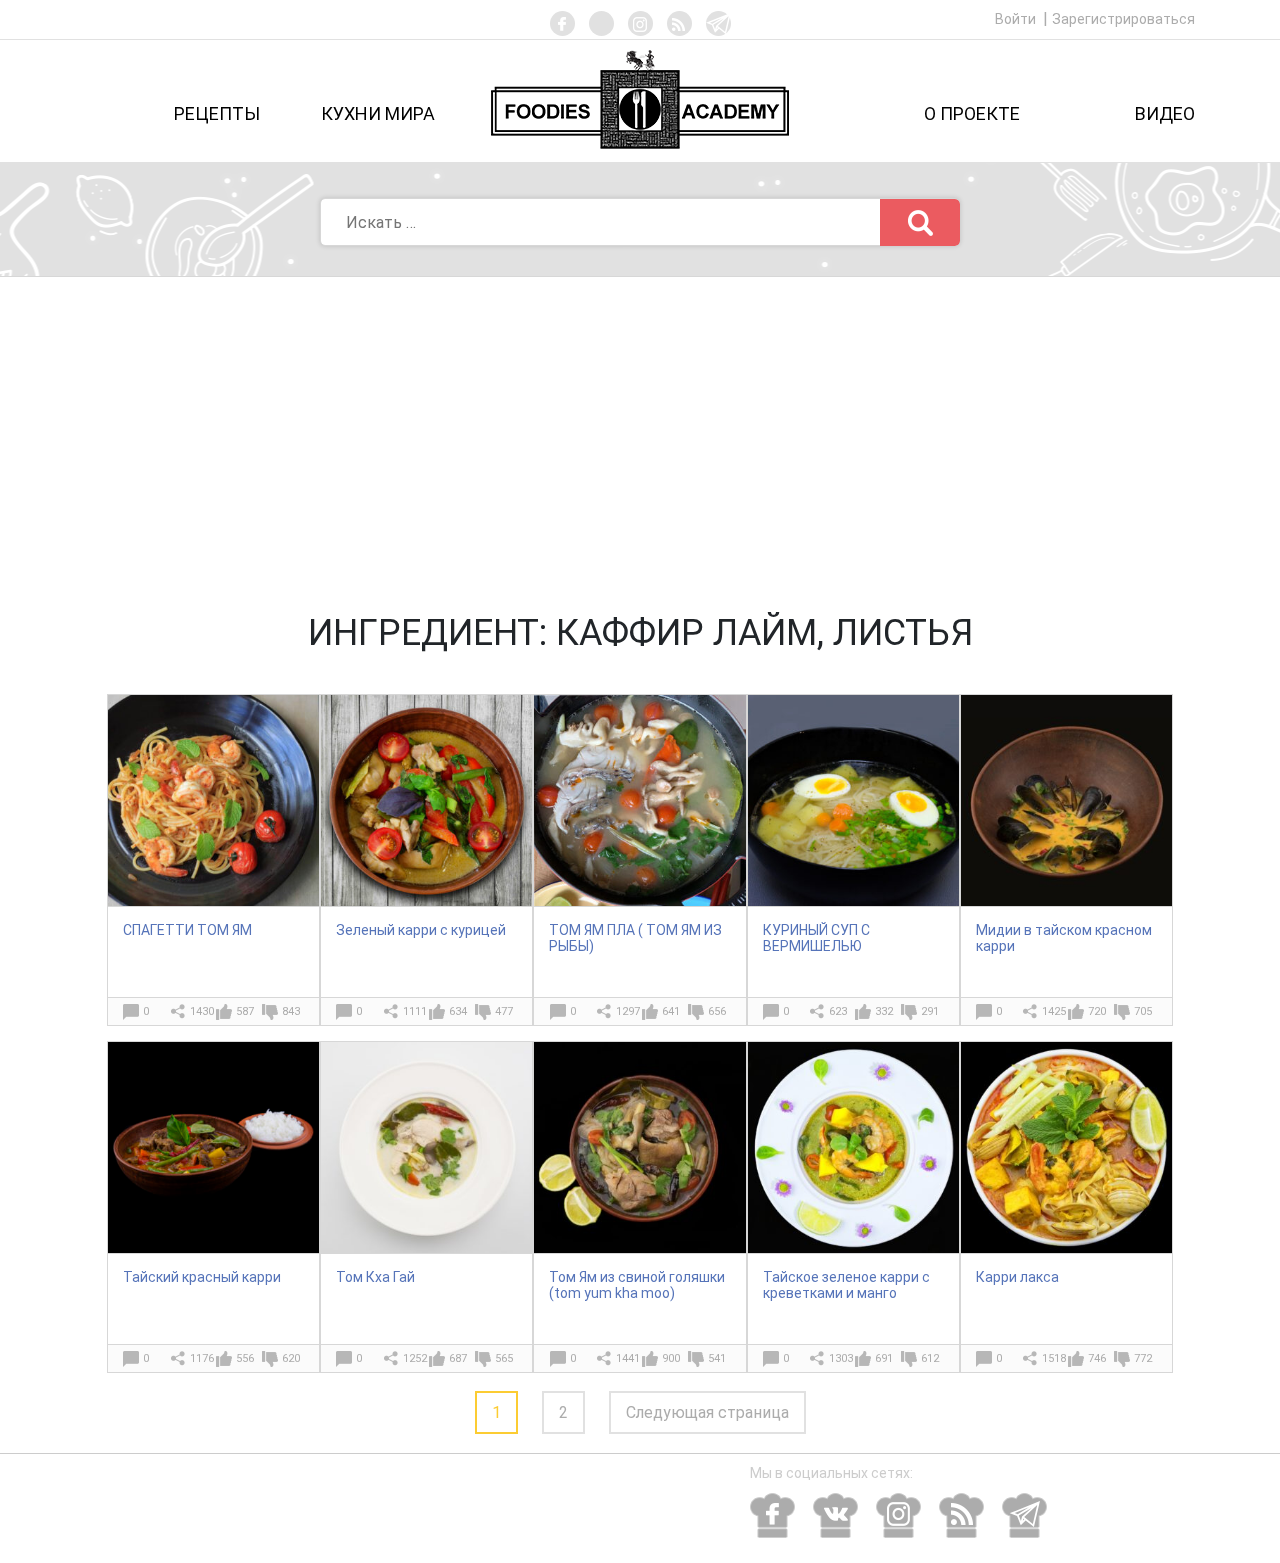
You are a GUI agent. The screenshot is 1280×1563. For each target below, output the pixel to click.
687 (458, 1358)
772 (1143, 1358)
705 (1143, 1011)
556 (245, 1358)
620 (291, 1358)
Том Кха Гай (375, 1277)
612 (930, 1358)
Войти (1017, 19)
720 (1097, 1011)
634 (458, 1011)
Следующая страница (707, 1412)
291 (930, 1011)
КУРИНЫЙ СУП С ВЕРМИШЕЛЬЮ (816, 938)
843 (291, 1011)
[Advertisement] (640, 427)
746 (1097, 1358)
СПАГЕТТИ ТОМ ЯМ (187, 930)
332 (884, 1011)
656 (717, 1011)
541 (717, 1358)
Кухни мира (378, 113)
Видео (1165, 113)
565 (504, 1358)
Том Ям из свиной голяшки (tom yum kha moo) (637, 1285)
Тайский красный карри (202, 1277)
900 (671, 1358)
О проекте (972, 113)
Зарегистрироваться (1123, 19)
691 (884, 1358)
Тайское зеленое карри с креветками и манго (846, 1285)
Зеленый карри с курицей (421, 930)
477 (504, 1011)
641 (671, 1011)
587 (245, 1011)
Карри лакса (1017, 1277)
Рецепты (217, 113)
